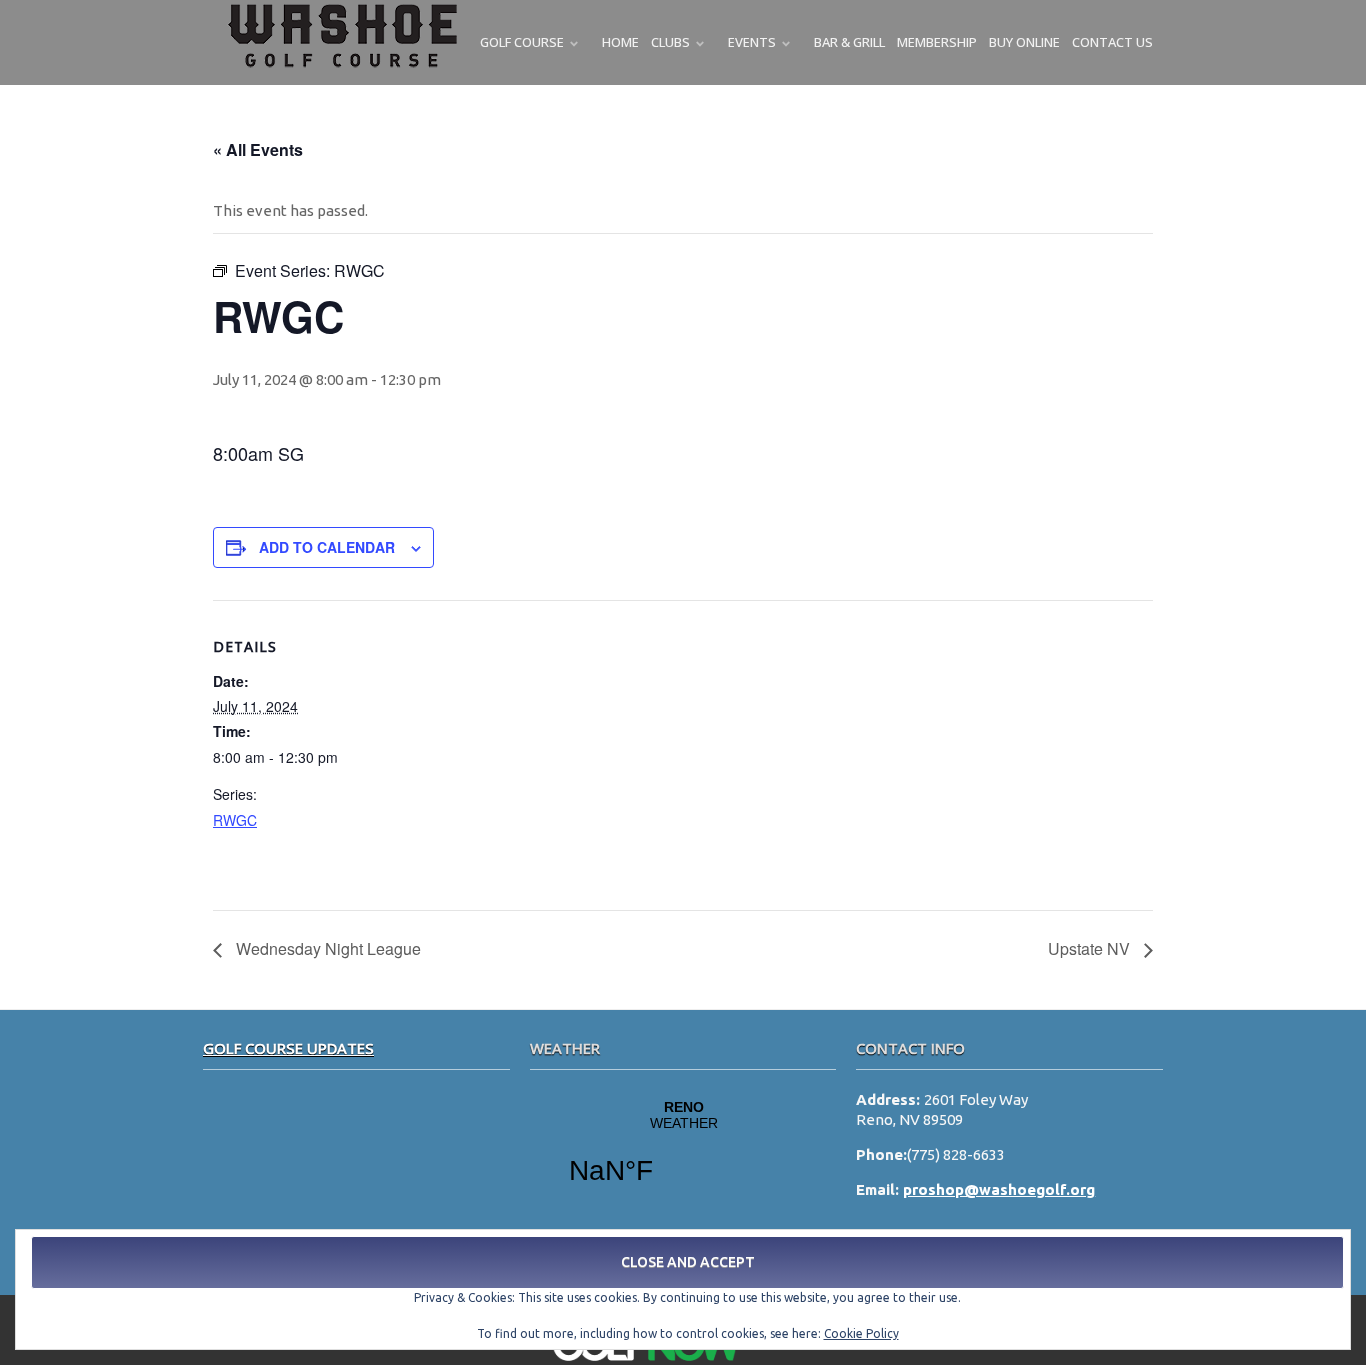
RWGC (235, 820)
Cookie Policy (861, 1333)
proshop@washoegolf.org (999, 1189)
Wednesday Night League (326, 948)
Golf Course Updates (288, 1048)
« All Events (258, 149)
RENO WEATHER (683, 1155)
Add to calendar (327, 547)
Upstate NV (1091, 948)
